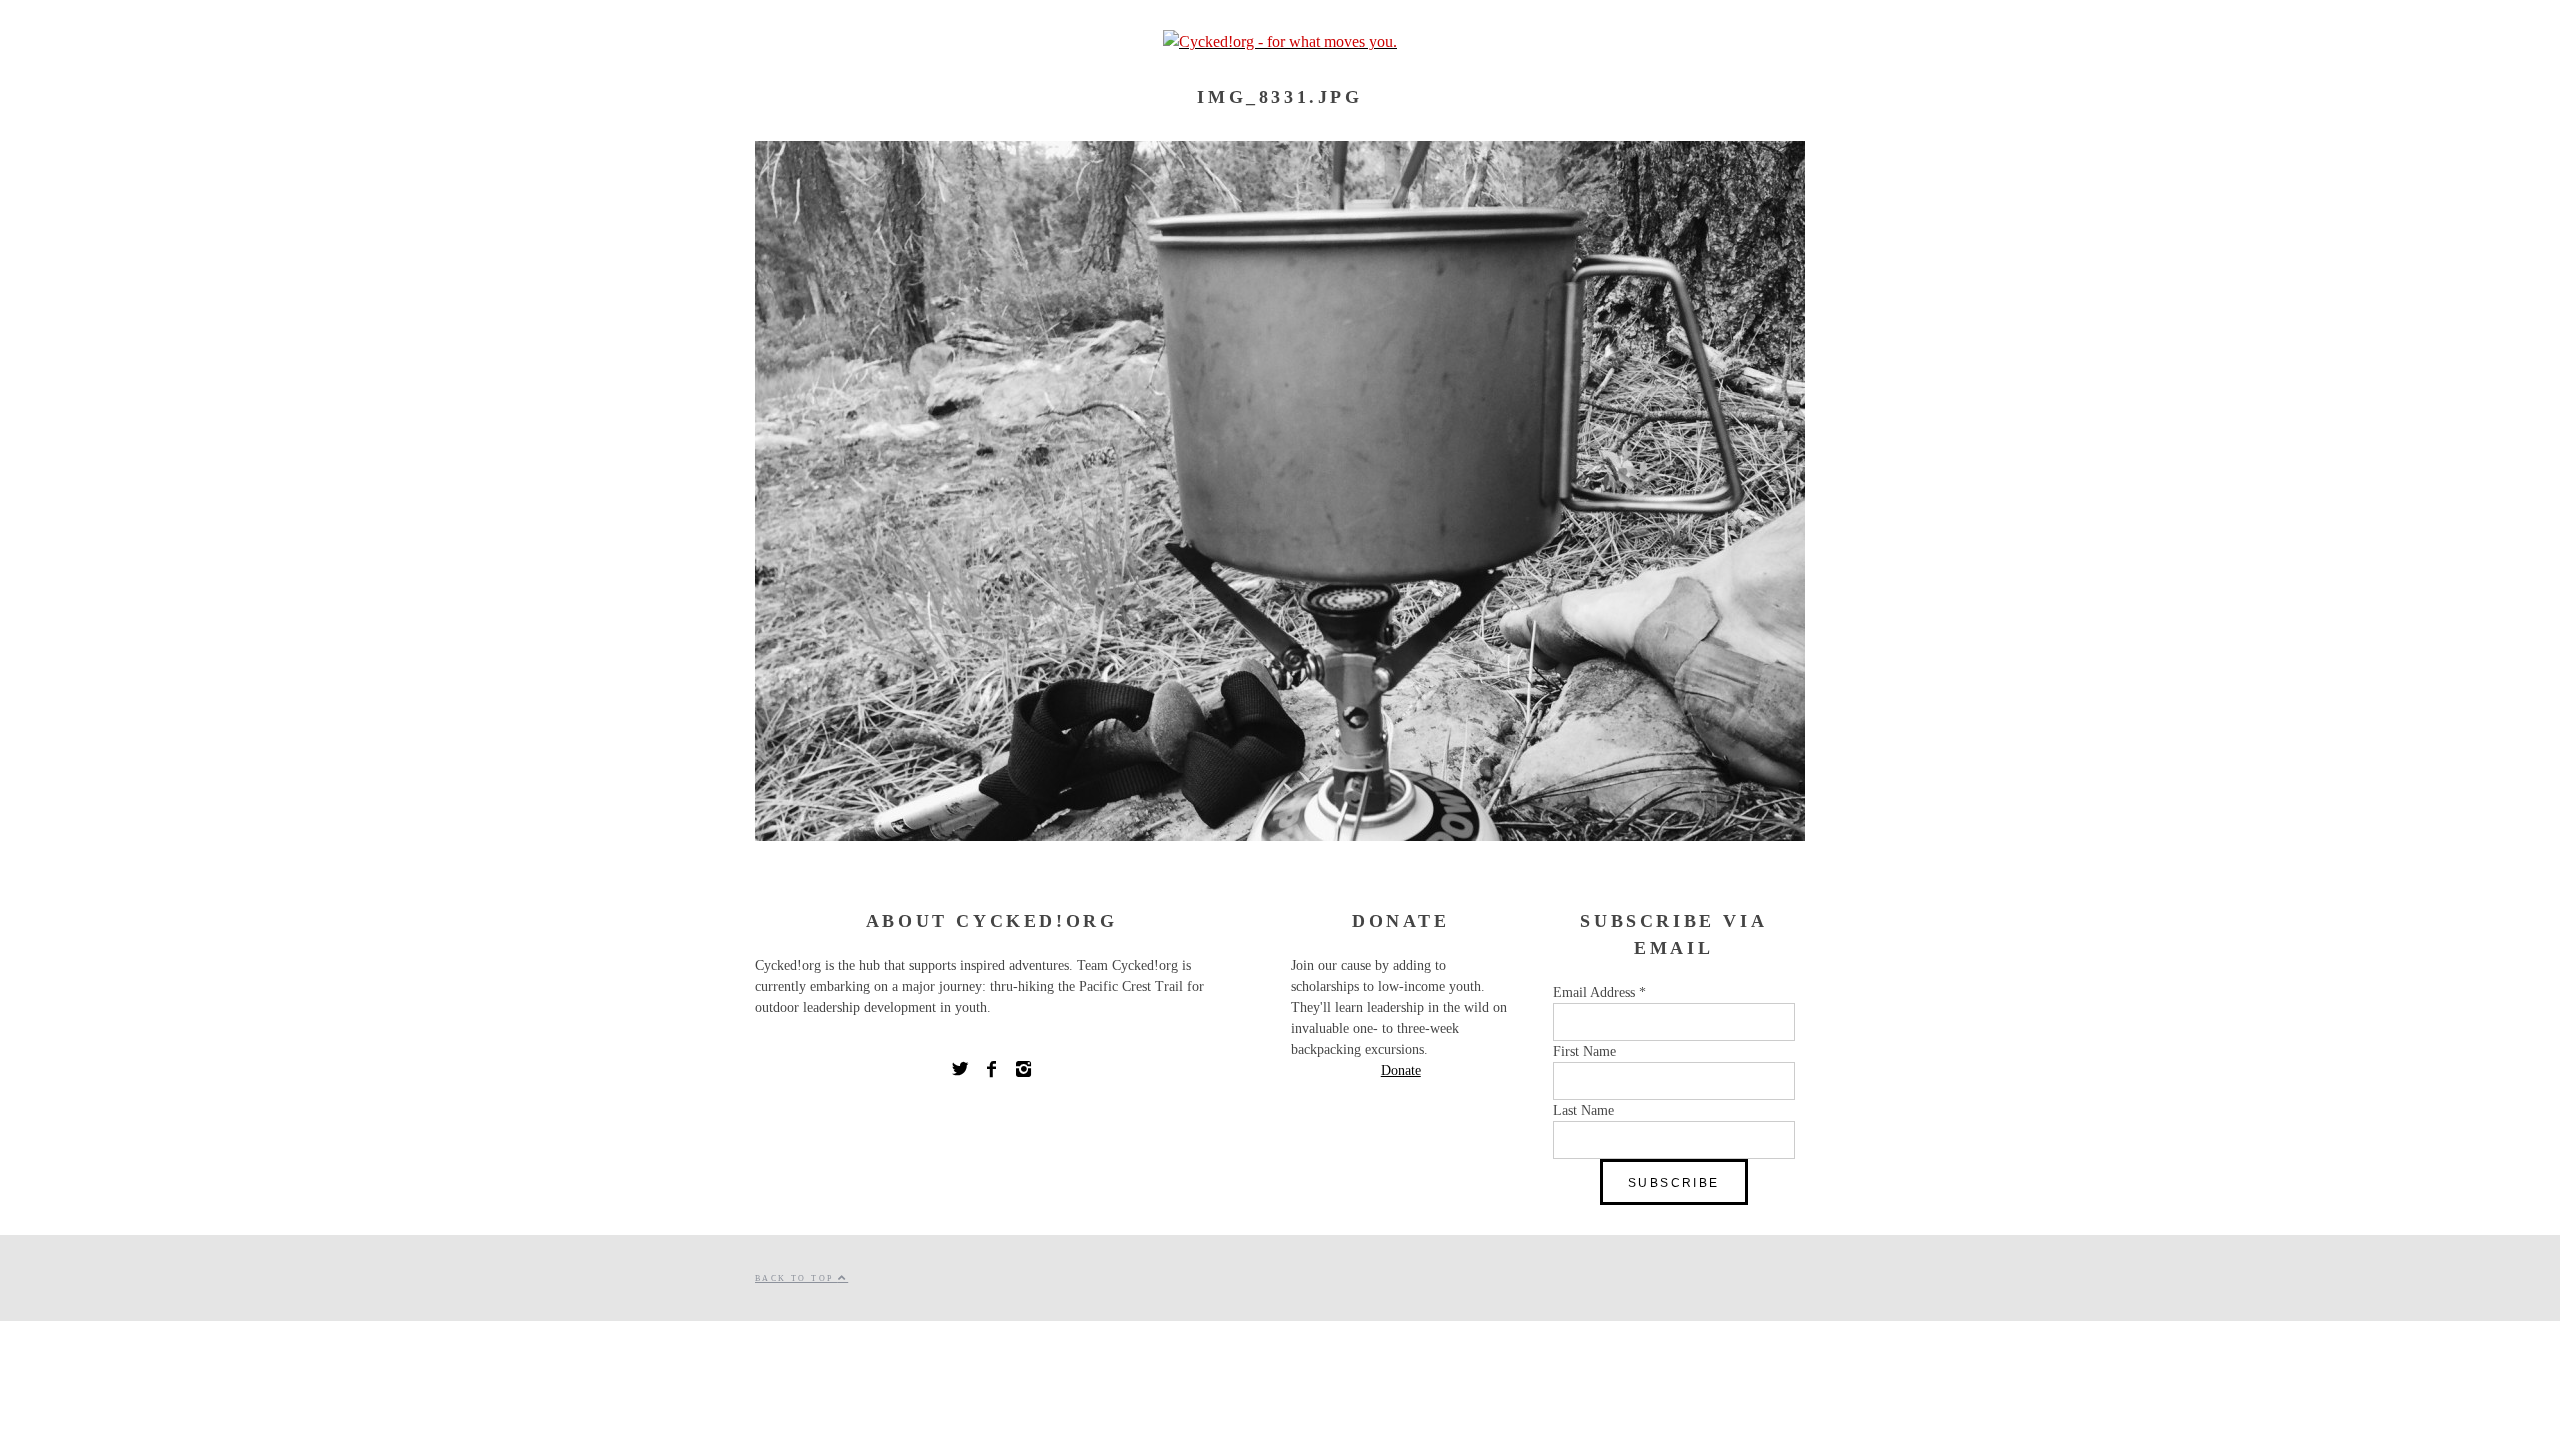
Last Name (1583, 1110)
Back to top (796, 1278)
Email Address (1599, 992)
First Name (1584, 1051)
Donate (1401, 1070)
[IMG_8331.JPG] (1280, 835)
